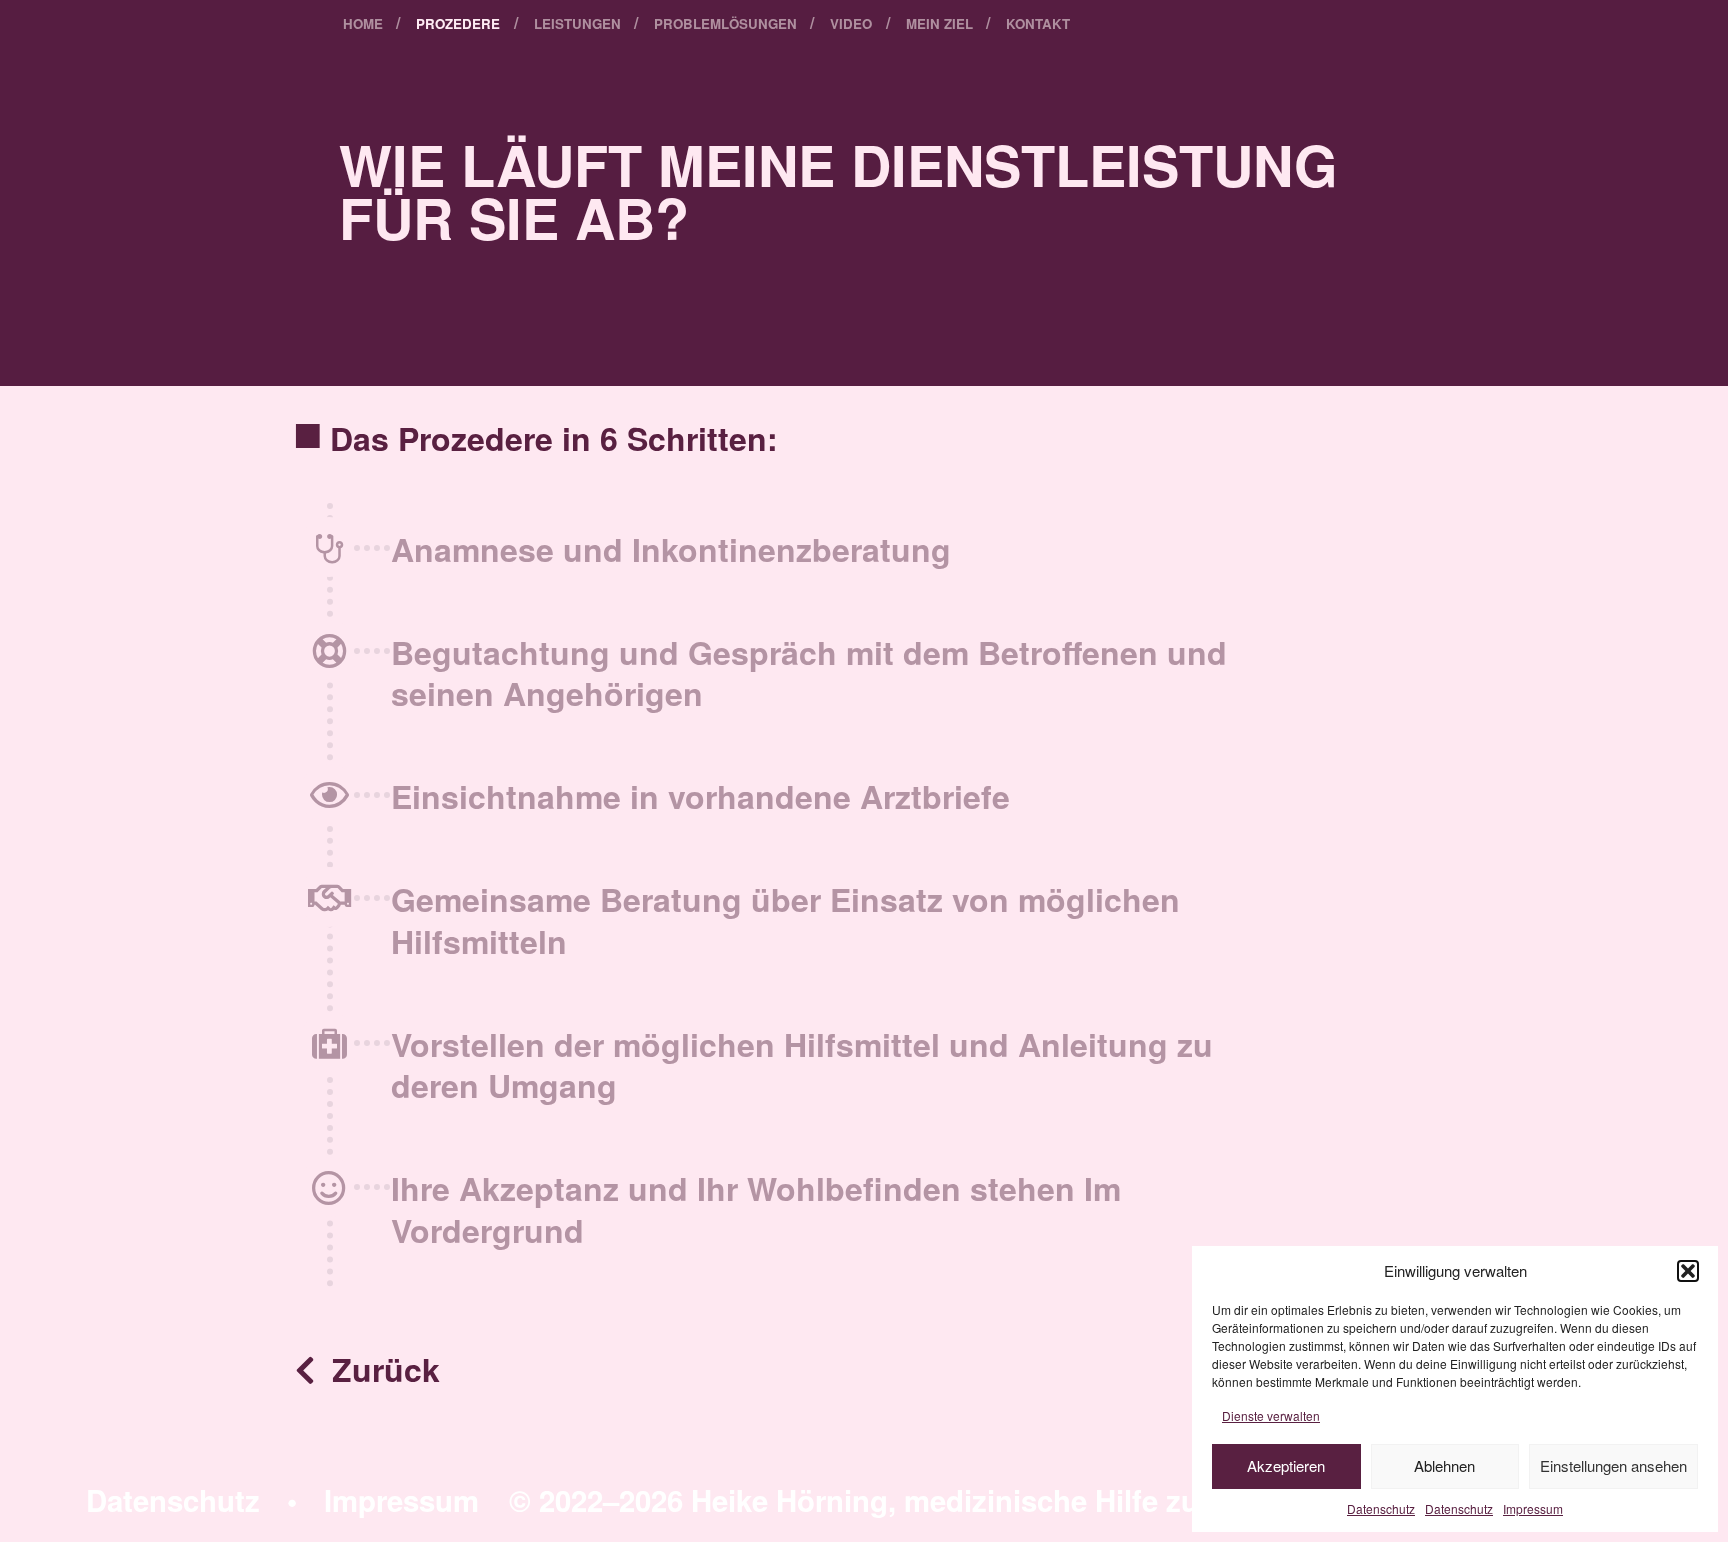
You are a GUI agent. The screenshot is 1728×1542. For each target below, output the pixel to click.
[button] (1688, 1271)
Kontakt (1038, 23)
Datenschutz (1381, 1508)
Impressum (1533, 1508)
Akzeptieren (1286, 1465)
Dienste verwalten (1271, 1415)
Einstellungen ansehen (1613, 1465)
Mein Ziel (939, 23)
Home (363, 23)
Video (851, 23)
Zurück (381, 1369)
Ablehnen (1444, 1465)
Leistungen (577, 23)
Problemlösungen (725, 23)
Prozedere (458, 23)
